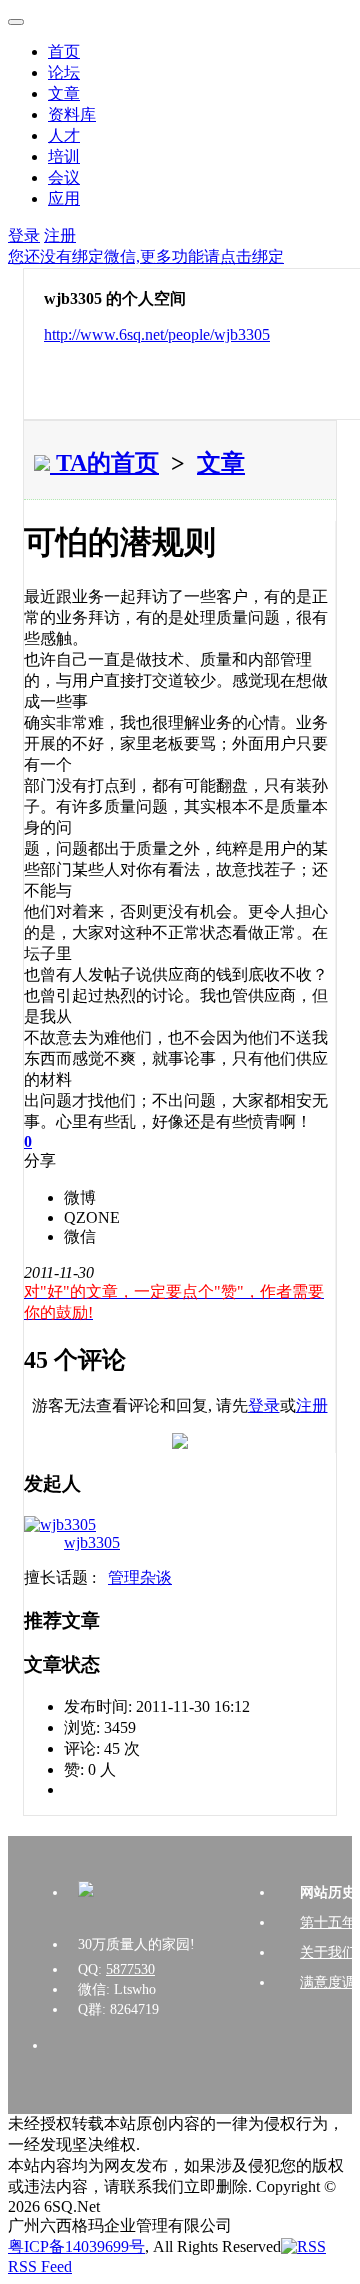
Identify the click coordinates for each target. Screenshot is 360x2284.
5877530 (130, 1969)
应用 (64, 198)
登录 (24, 235)
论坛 (64, 72)
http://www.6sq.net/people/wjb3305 (157, 334)
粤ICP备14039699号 (76, 2246)
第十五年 (328, 1922)
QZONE (92, 1217)
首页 (64, 51)
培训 (64, 156)
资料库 (72, 114)
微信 (80, 1236)
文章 (64, 93)
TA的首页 (104, 463)
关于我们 (328, 1952)
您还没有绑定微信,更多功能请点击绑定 (146, 256)
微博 (80, 1197)
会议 (64, 177)
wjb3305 (92, 1542)
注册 (60, 235)
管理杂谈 (140, 1577)
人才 (64, 135)
